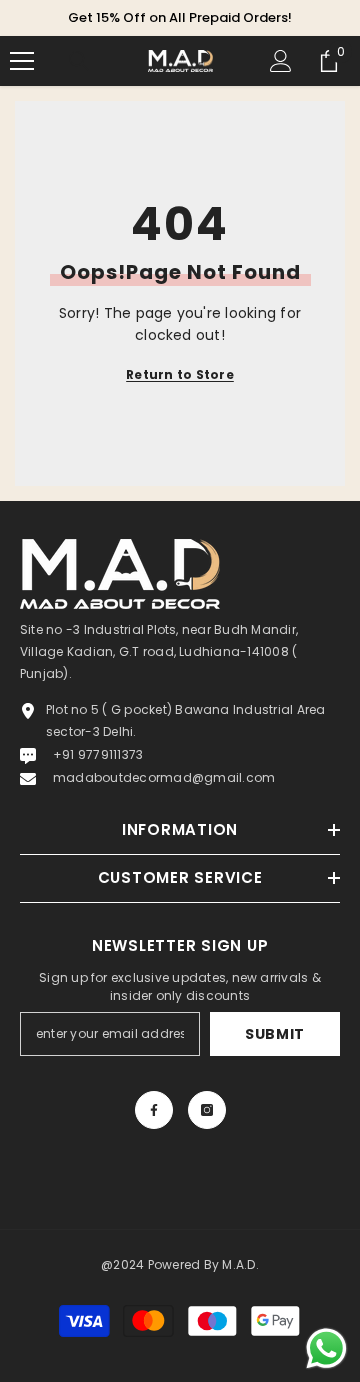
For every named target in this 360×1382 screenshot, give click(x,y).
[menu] (22, 61)
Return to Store (180, 374)
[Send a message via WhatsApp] (326, 1348)
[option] (180, 18)
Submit (275, 1034)
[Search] (79, 61)
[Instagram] (207, 1110)
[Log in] (281, 61)
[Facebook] (154, 1110)
